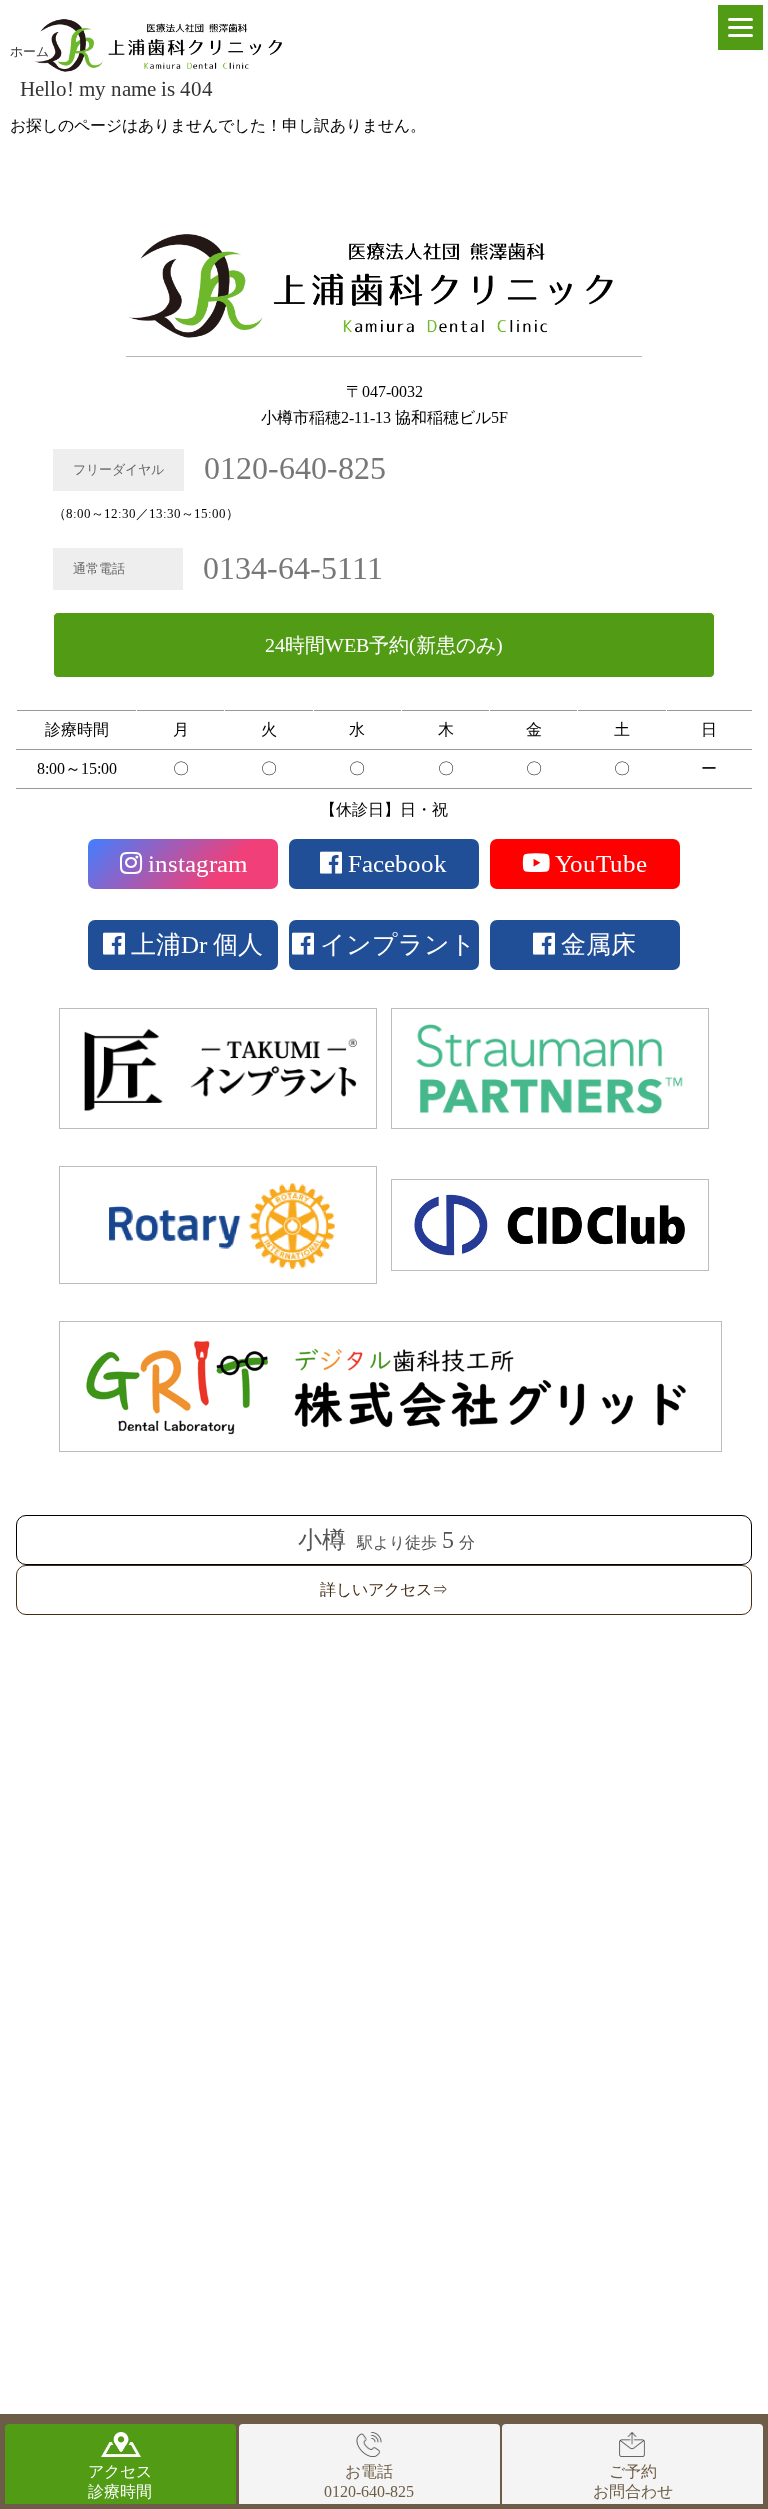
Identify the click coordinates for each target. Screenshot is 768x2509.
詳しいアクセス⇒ (384, 1589)
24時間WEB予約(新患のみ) (384, 645)
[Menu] (740, 27)
